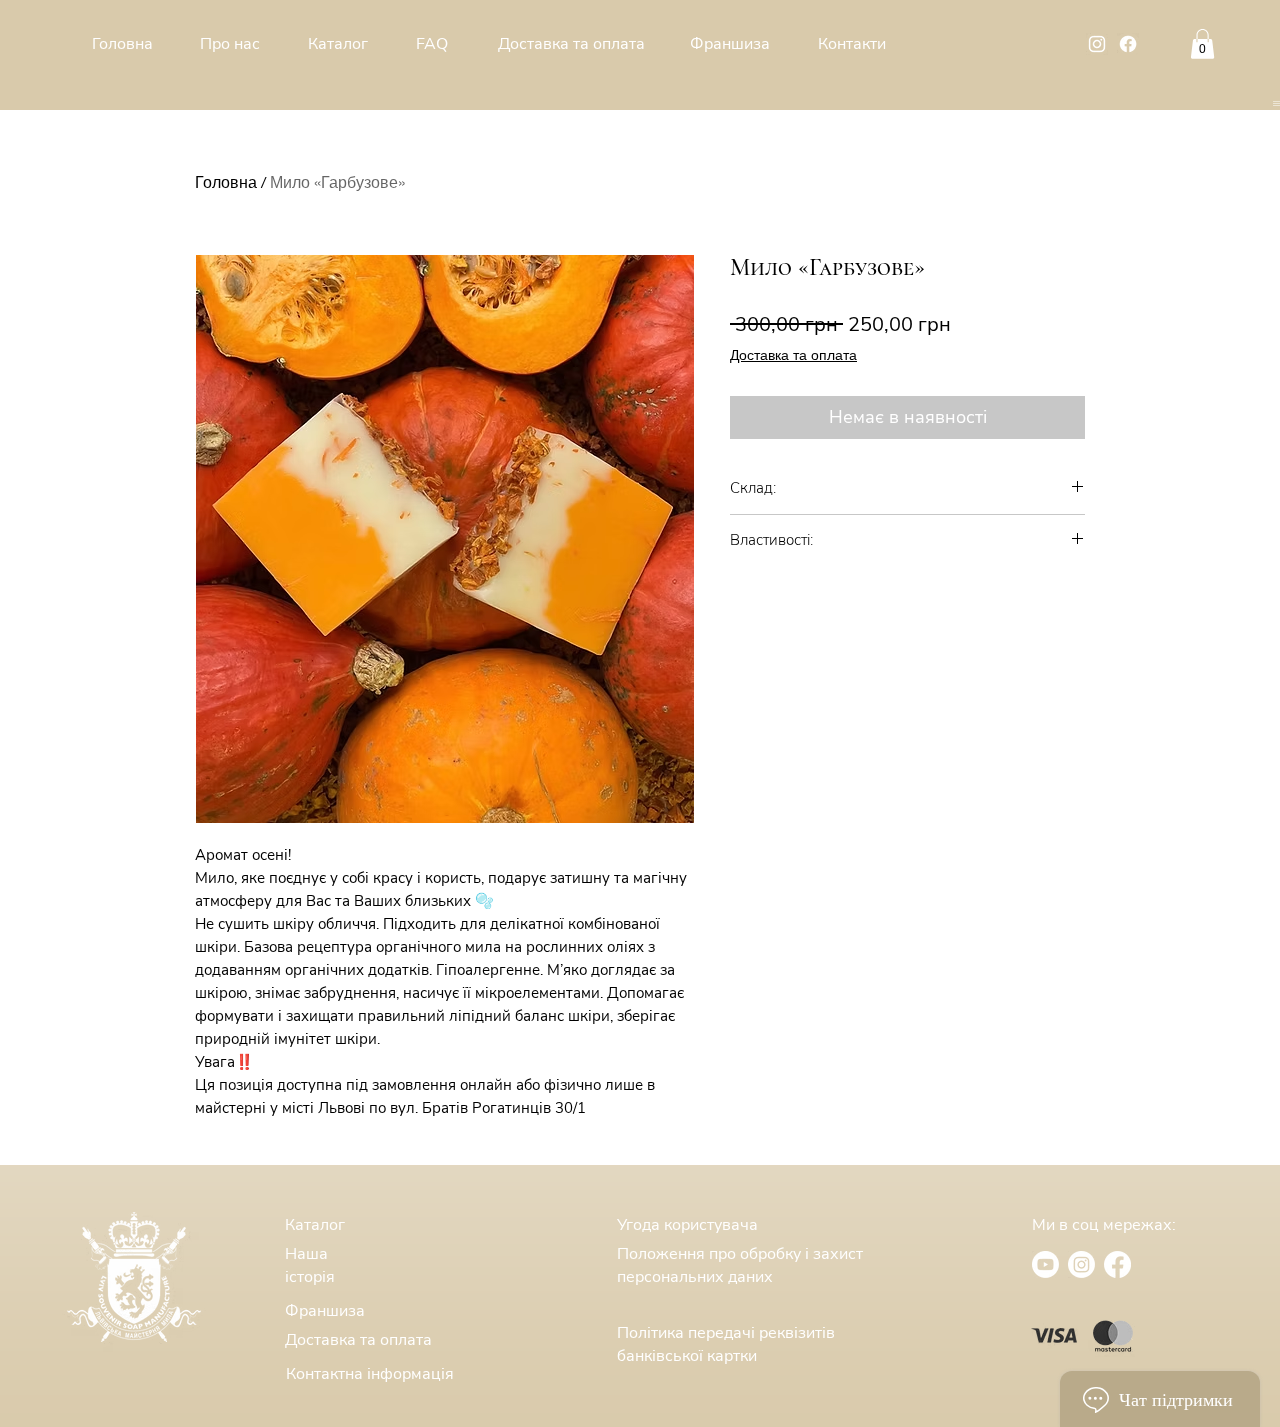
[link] (1202, 44)
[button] (1276, 103)
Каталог (315, 1225)
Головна (226, 181)
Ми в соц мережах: (1104, 1225)
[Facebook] (1128, 44)
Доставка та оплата (793, 354)
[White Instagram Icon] (1097, 44)
